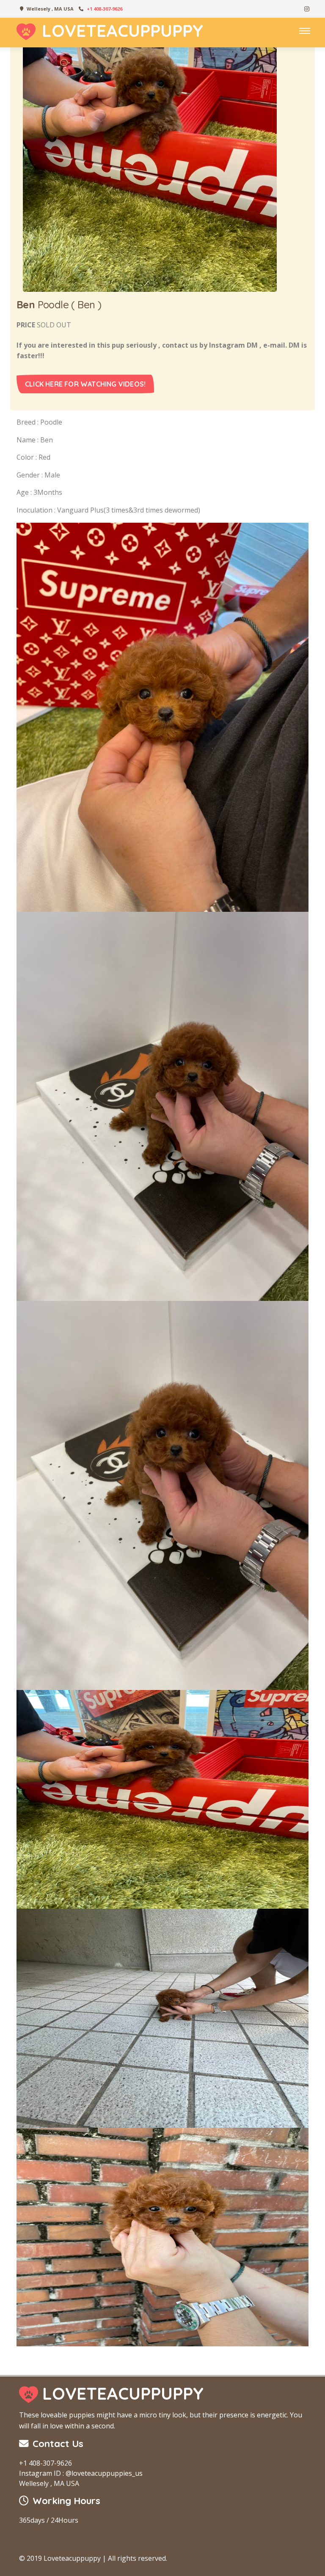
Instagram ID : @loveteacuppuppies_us (81, 2473)
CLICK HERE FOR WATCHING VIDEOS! (85, 384)
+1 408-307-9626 (105, 9)
